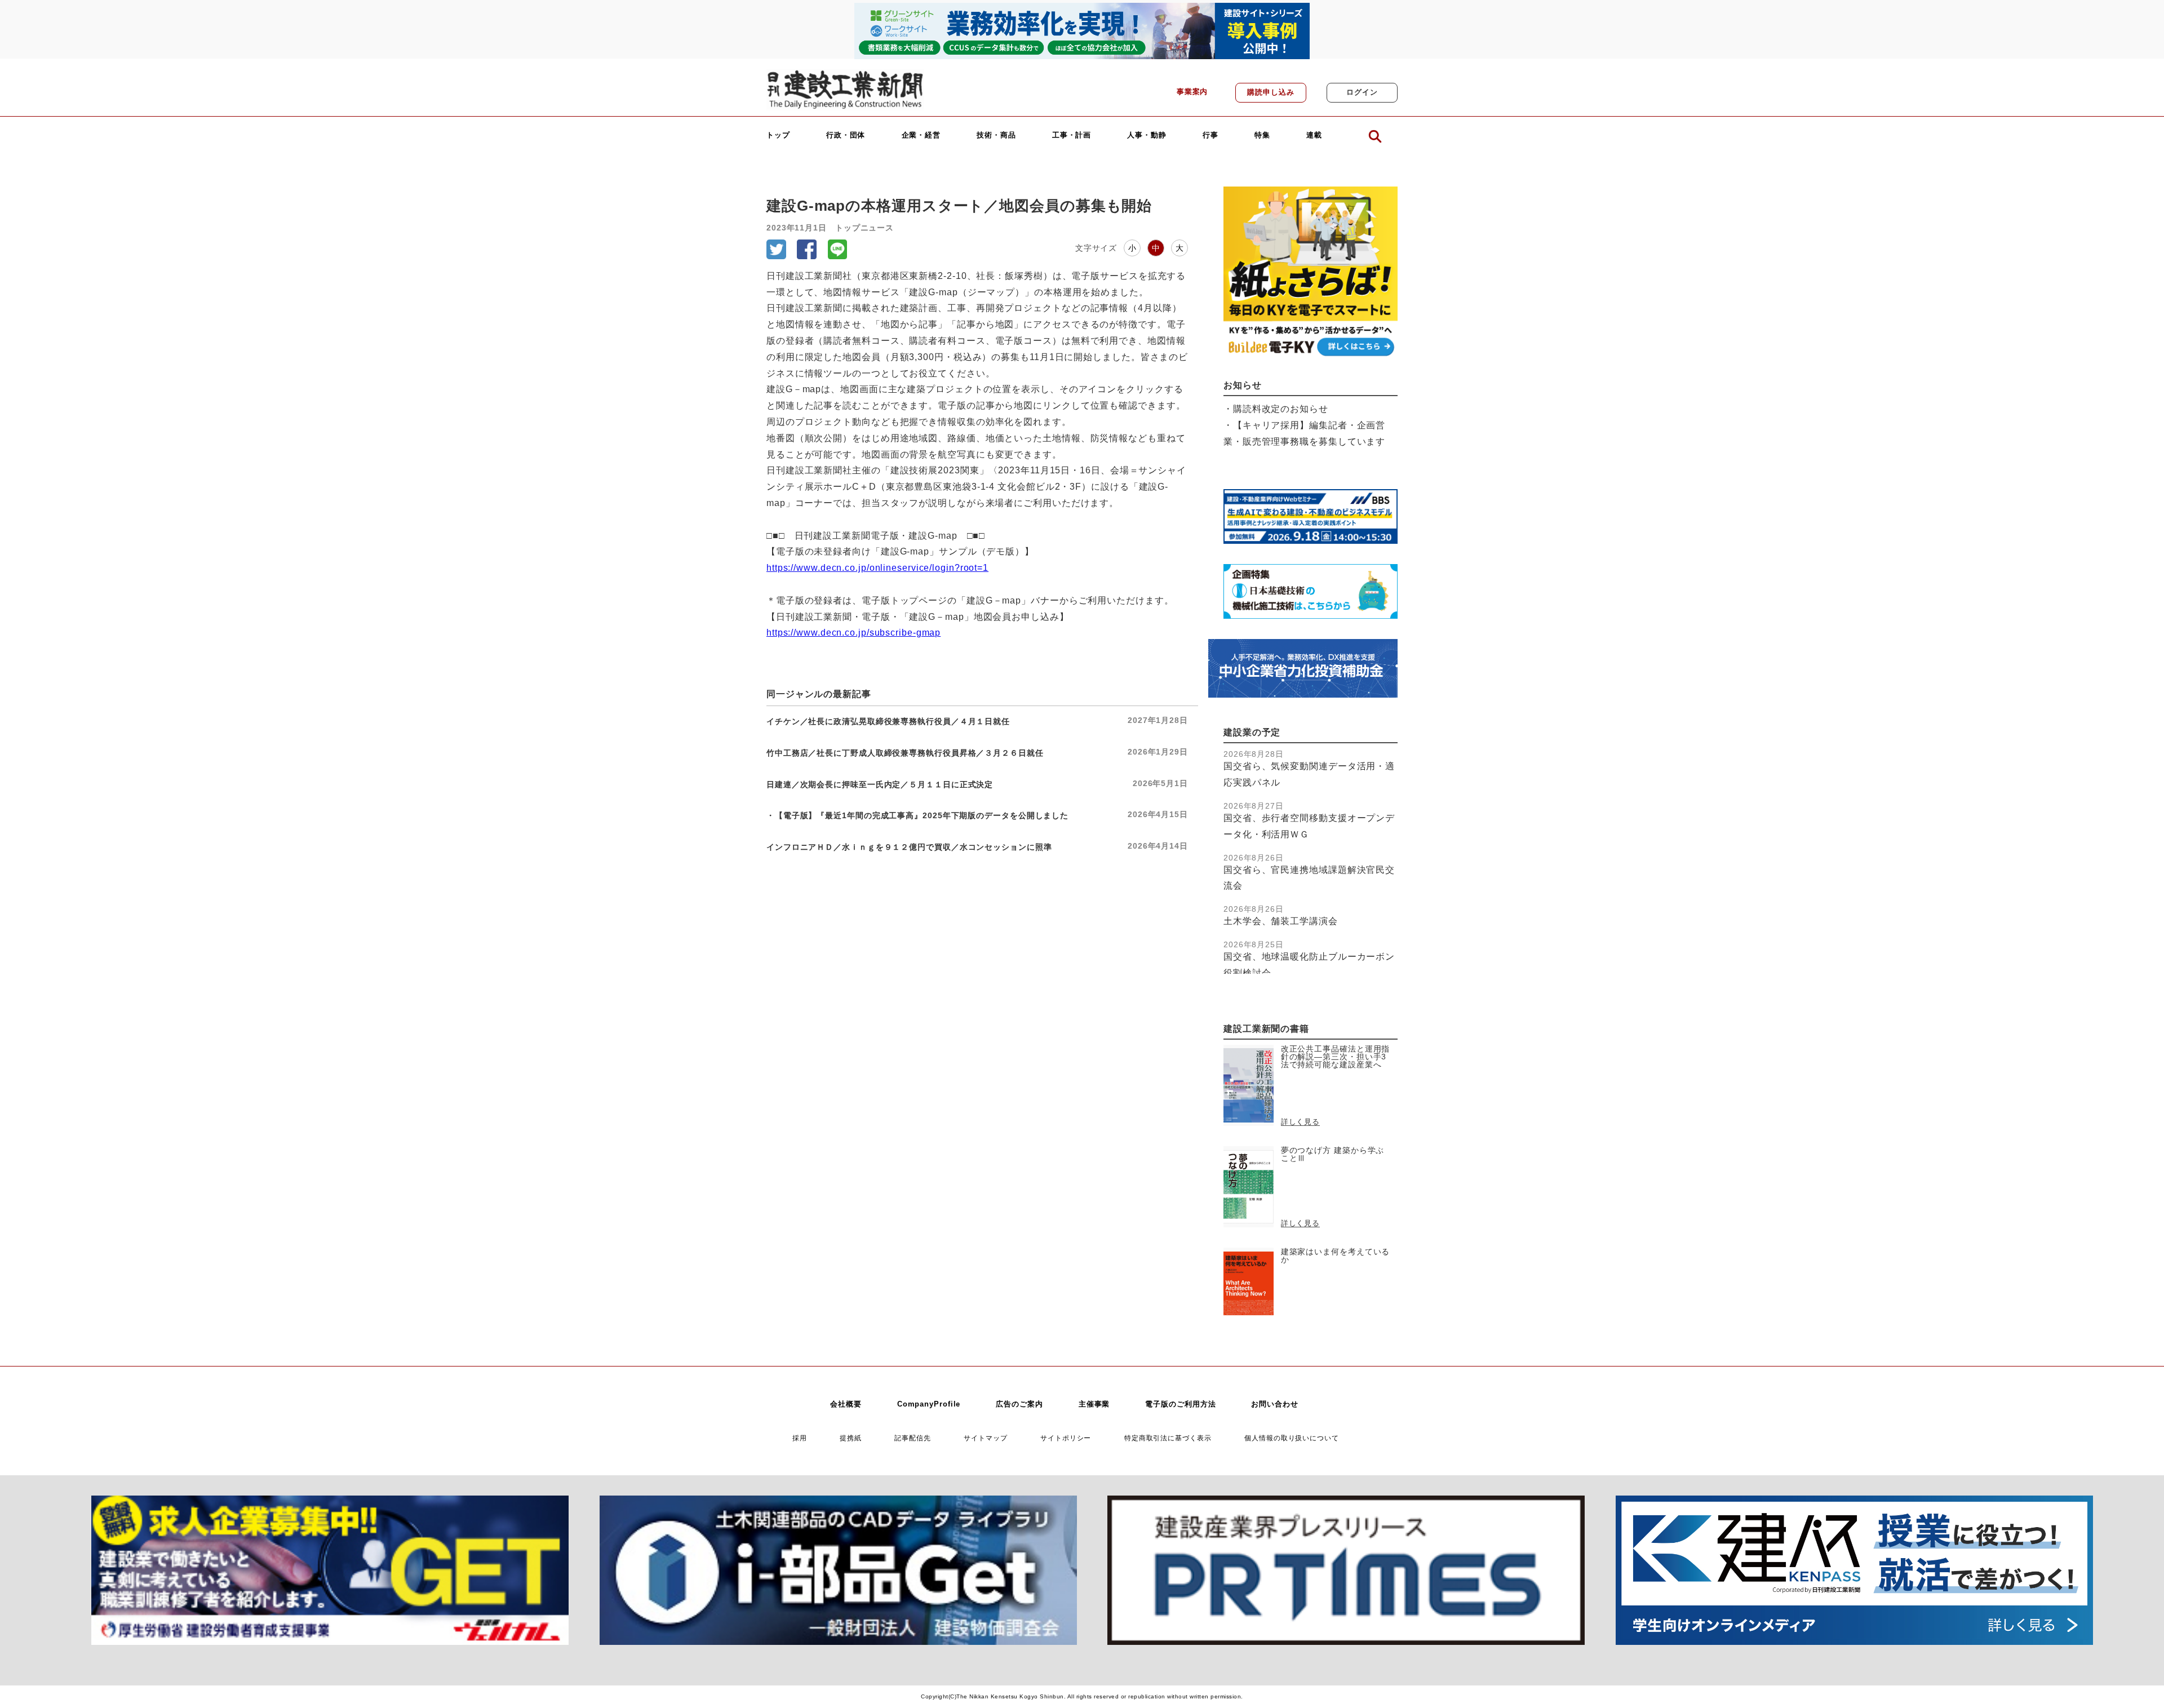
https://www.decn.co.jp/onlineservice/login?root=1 (877, 568)
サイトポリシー (1066, 1438)
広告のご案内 (1019, 1404)
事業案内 (1192, 92)
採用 (800, 1438)
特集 (1262, 136)
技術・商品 (996, 136)
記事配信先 (913, 1438)
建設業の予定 (1252, 732)
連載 (1314, 136)
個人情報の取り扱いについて (1292, 1438)
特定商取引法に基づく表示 (1168, 1438)
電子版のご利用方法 (1180, 1404)
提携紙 (851, 1438)
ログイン (1362, 92)
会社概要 (846, 1404)
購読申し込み (1271, 92)
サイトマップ (985, 1438)
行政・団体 (846, 136)
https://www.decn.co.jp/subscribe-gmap (853, 633)
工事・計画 (1072, 136)
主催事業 (1094, 1404)
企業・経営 (921, 136)
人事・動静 (1147, 136)
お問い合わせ (1274, 1404)
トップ (778, 136)
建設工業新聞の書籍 (1266, 1029)
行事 (1210, 136)
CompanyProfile (929, 1404)
